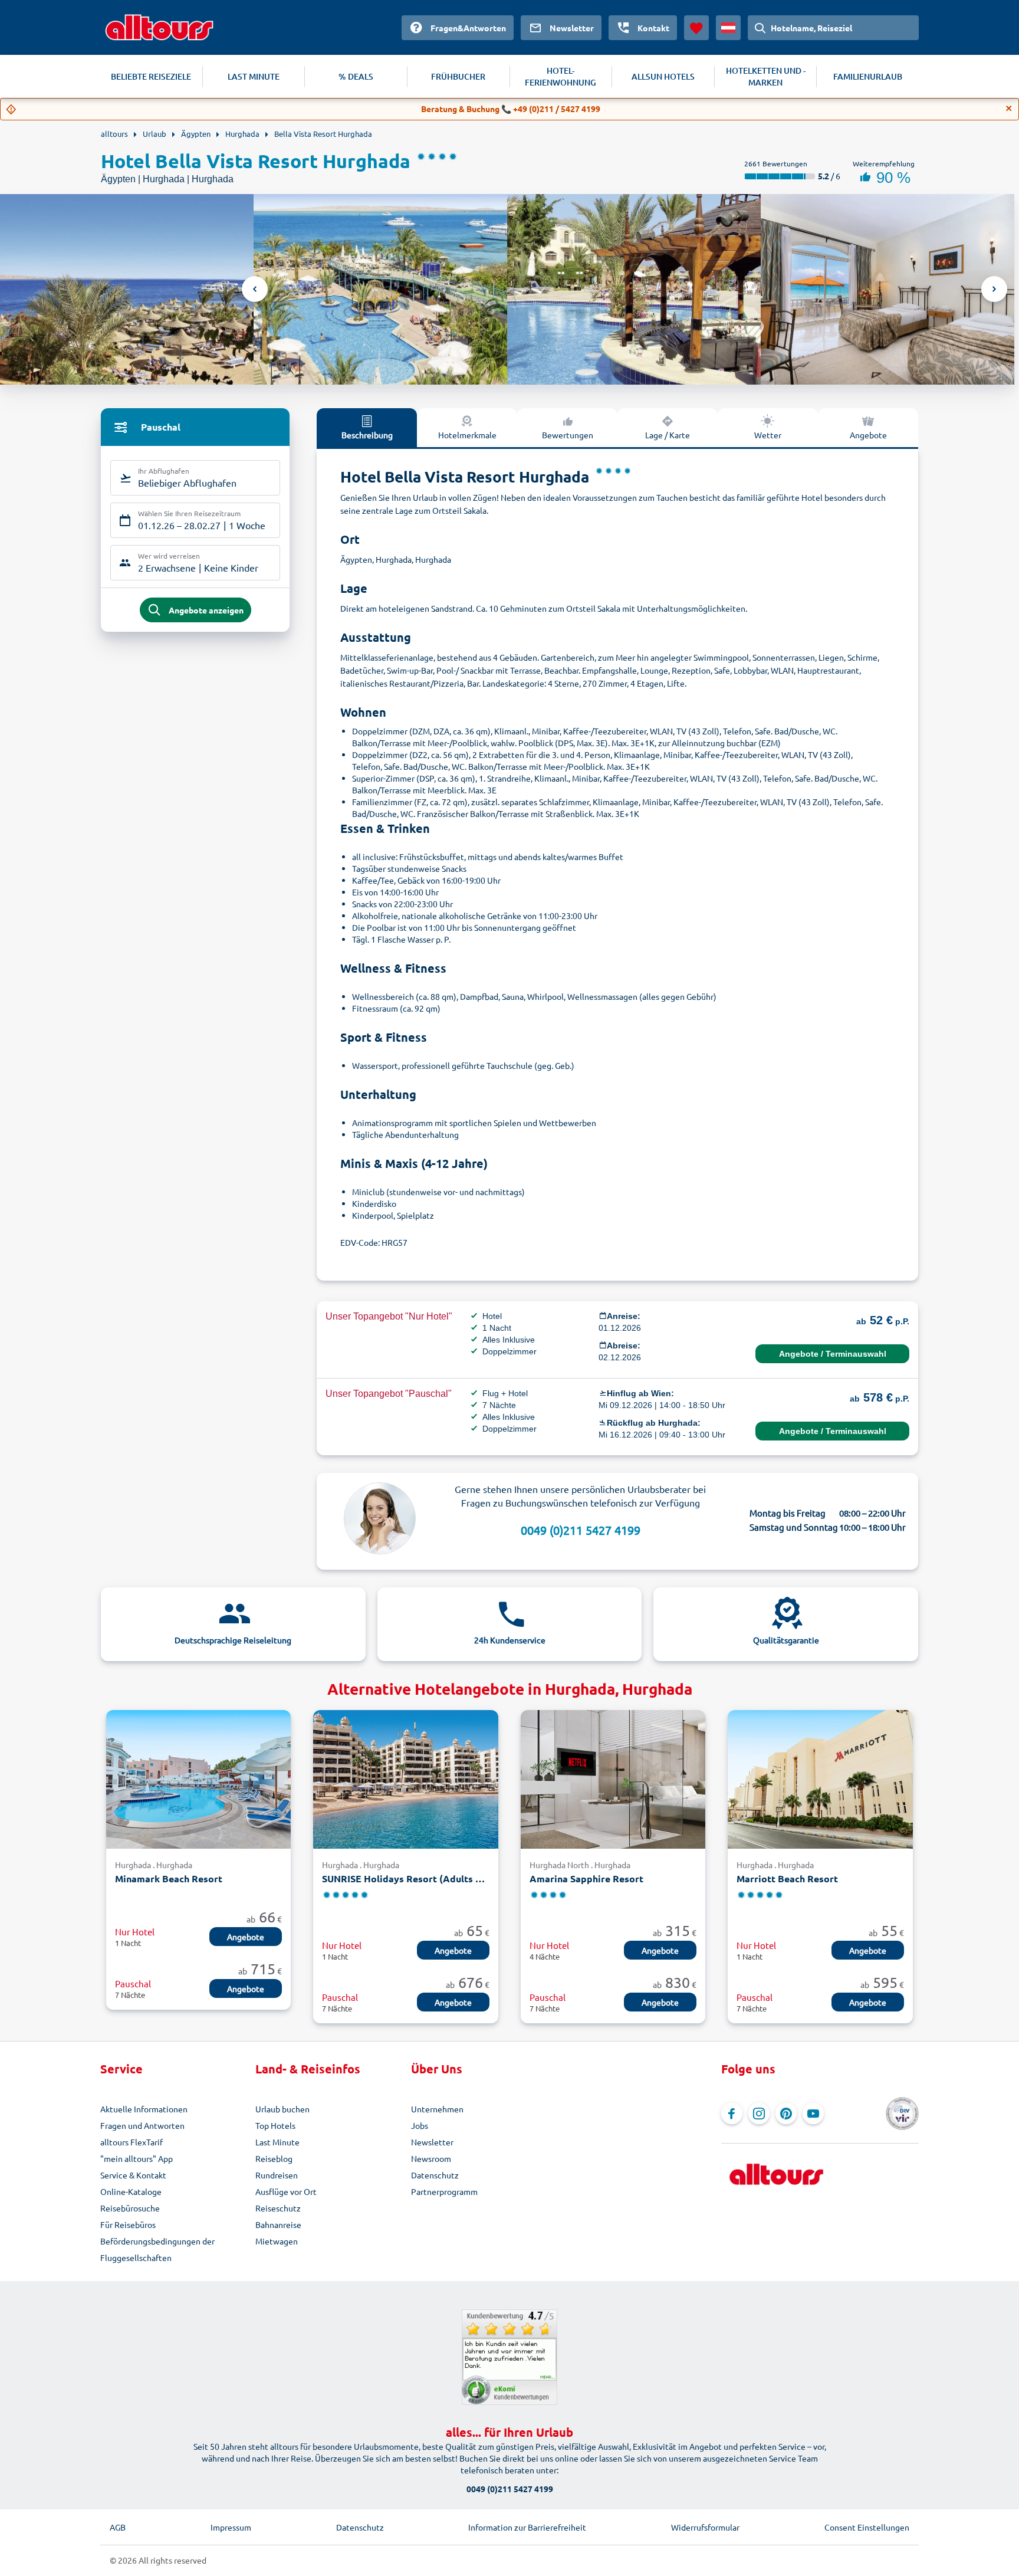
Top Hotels (275, 2125)
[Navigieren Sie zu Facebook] (732, 2114)
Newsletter (432, 2142)
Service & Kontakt (133, 2175)
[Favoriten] (696, 28)
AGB (118, 2527)
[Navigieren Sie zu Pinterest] (786, 2114)
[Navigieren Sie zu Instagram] (759, 2114)
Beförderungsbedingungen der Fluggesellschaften (157, 2249)
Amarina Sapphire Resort (586, 1878)
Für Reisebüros (128, 2224)
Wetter (768, 435)
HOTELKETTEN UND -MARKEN (766, 76)
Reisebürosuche (130, 2208)
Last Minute (277, 2142)
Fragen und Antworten (142, 2125)
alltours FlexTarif (132, 2142)
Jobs (420, 2125)
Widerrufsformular (705, 2527)
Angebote (868, 435)
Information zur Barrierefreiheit (527, 2527)
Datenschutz (435, 2175)
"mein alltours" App (137, 2158)
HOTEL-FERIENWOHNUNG (561, 76)
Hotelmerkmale (467, 435)
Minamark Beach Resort (169, 1878)
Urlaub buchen (282, 2109)
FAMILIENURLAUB (868, 76)
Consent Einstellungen (867, 2527)
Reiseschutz (278, 2208)
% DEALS (356, 76)
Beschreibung (367, 435)
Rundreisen (277, 2175)
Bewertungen (568, 435)
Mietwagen (277, 2241)
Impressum (231, 2527)
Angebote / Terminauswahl (833, 1354)
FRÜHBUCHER (458, 76)
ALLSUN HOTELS (663, 76)
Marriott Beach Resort (787, 1878)
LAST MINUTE (254, 76)
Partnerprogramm (444, 2191)
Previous (255, 289)
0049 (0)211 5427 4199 (581, 1530)
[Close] (1009, 109)
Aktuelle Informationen (144, 2109)
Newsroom (431, 2158)
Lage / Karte (668, 435)
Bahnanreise (278, 2224)
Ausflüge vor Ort (286, 2191)
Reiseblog (274, 2158)
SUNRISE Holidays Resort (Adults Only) (405, 1878)
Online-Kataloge (131, 2191)
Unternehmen (437, 2109)
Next (994, 289)
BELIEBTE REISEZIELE (151, 76)
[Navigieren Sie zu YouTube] (813, 2114)
